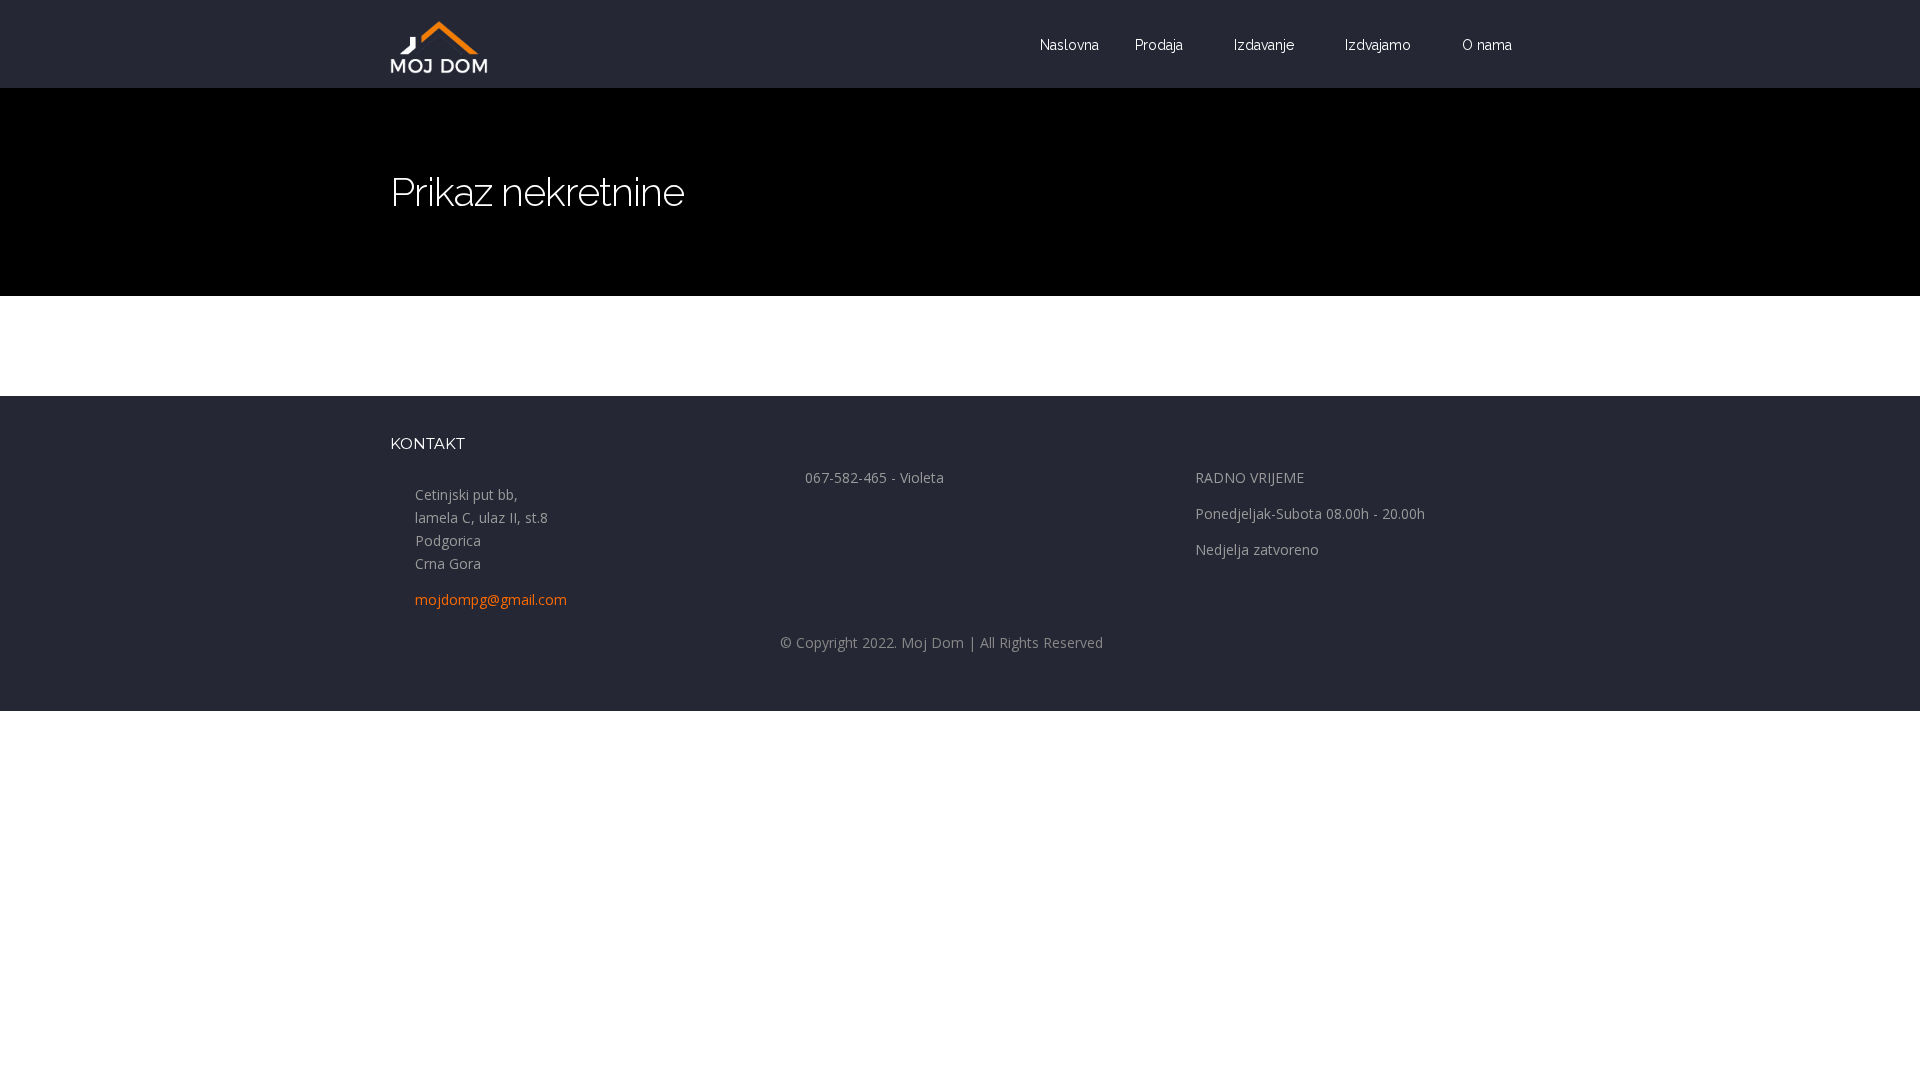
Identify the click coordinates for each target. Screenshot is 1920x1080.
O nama (1487, 45)
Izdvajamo (1380, 45)
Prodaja (1161, 45)
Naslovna (1069, 45)
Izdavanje (1266, 45)
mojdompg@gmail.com (491, 599)
